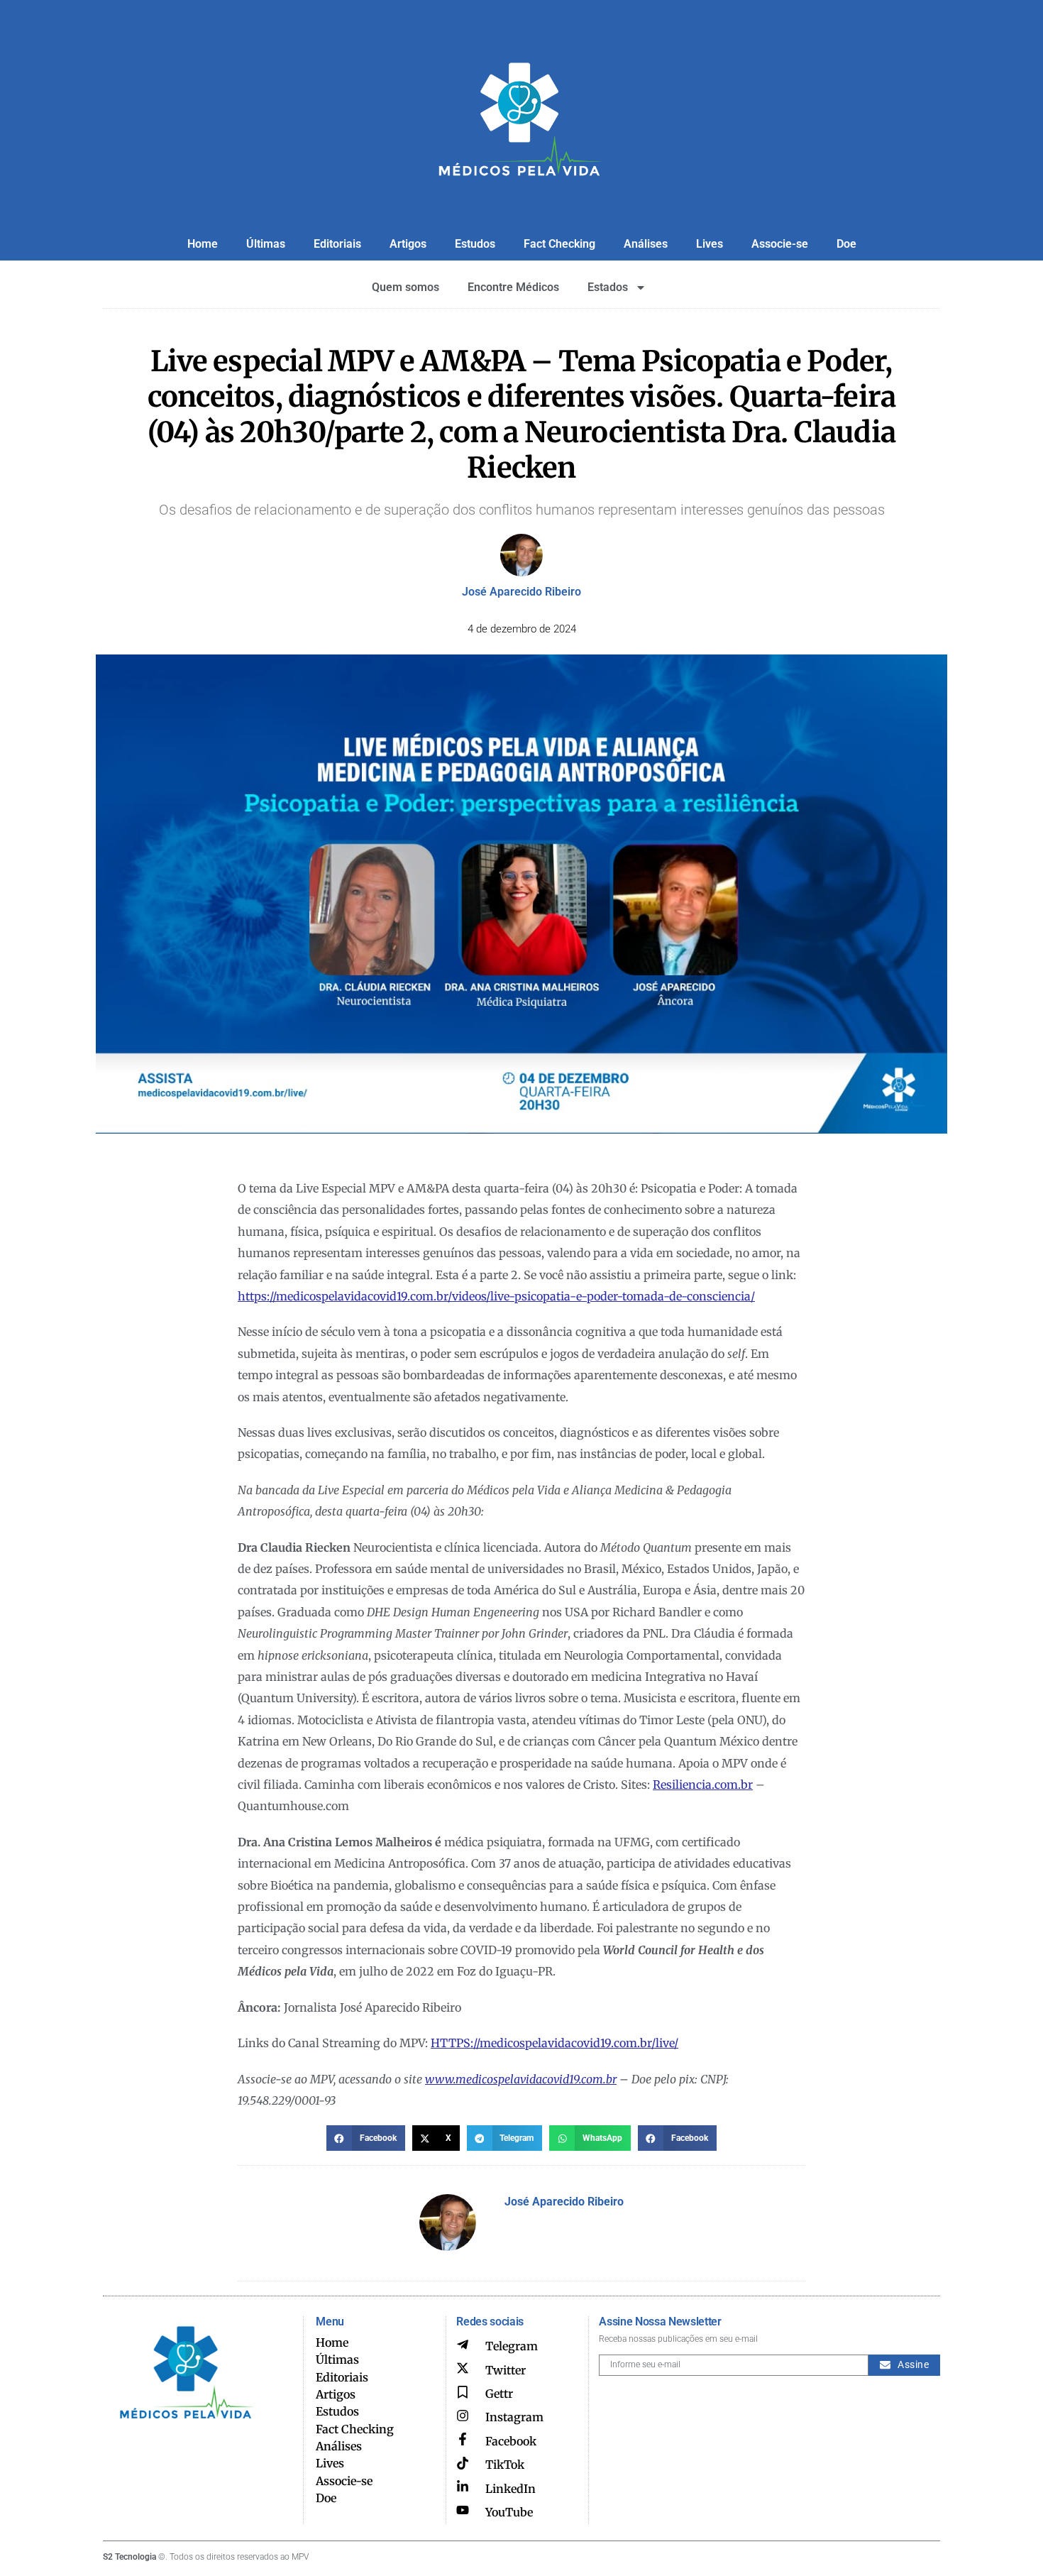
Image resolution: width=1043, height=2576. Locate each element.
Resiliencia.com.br (703, 1785)
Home (203, 244)
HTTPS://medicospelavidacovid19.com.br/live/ (554, 2043)
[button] (366, 2138)
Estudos (475, 244)
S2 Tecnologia (129, 2557)
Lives (710, 244)
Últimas (266, 244)
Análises (646, 244)
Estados (608, 287)
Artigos (408, 244)
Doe (846, 244)
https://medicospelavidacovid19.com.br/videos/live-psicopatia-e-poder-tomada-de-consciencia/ (496, 1296)
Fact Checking (559, 244)
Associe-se (780, 244)
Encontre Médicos (513, 287)
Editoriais (337, 244)
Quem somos (405, 287)
